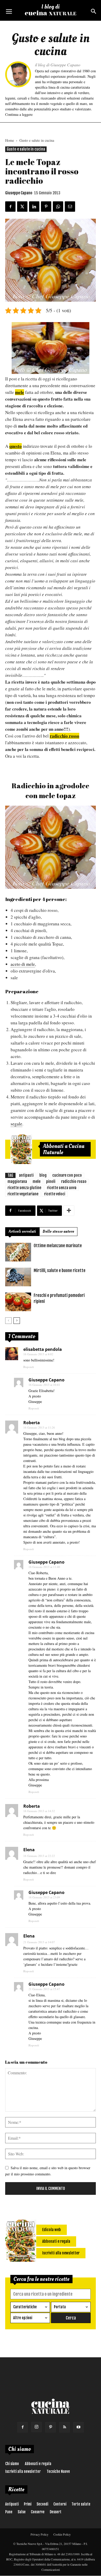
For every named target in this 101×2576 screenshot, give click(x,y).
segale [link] (16, 1124)
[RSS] (64, 2427)
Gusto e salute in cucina (37, 140)
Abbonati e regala (38, 2464)
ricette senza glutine (24, 1188)
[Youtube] (78, 2427)
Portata (60, 2307)
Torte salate (81, 2504)
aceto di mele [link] (23, 964)
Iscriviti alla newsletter (23, 2471)
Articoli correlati (22, 1232)
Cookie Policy (62, 2534)
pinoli (51, 1181)
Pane (9, 2512)
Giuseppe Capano (19, 193)
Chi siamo (12, 2464)
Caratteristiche (25, 2307)
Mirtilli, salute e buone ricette (60, 1271)
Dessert (56, 2512)
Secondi (42, 2504)
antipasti (26, 1175)
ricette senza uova (62, 1188)
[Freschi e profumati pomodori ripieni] (18, 1302)
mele (37, 1181)
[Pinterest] (51, 2427)
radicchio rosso (74, 1181)
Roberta (32, 1423)
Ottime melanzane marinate (58, 1246)
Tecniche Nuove (58, 2471)
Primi (28, 2504)
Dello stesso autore (58, 1232)
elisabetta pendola (43, 1349)
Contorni (60, 2504)
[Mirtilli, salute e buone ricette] (18, 1277)
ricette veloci (55, 1194)
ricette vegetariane (23, 1194)
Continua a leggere (19, 114)
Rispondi (29, 1367)
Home (10, 140)
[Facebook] (23, 2427)
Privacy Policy (39, 2534)
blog (43, 1175)
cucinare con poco (67, 1175)
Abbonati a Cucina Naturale (64, 1149)
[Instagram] (37, 2427)
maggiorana (17, 1181)
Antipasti (12, 2504)
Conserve (38, 2512)
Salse (22, 2512)
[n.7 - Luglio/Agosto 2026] (21, 1149)
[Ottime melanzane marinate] (18, 1252)
